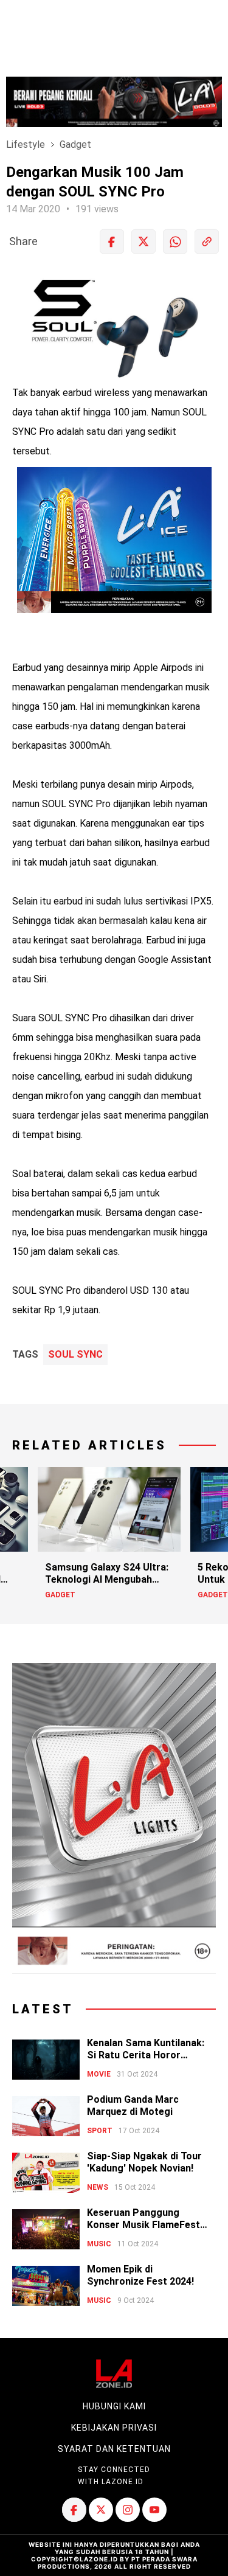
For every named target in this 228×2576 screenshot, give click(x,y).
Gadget (75, 144)
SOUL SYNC (75, 1355)
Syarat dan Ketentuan (114, 2449)
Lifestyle (26, 144)
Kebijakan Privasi (114, 2428)
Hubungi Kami (114, 2406)
